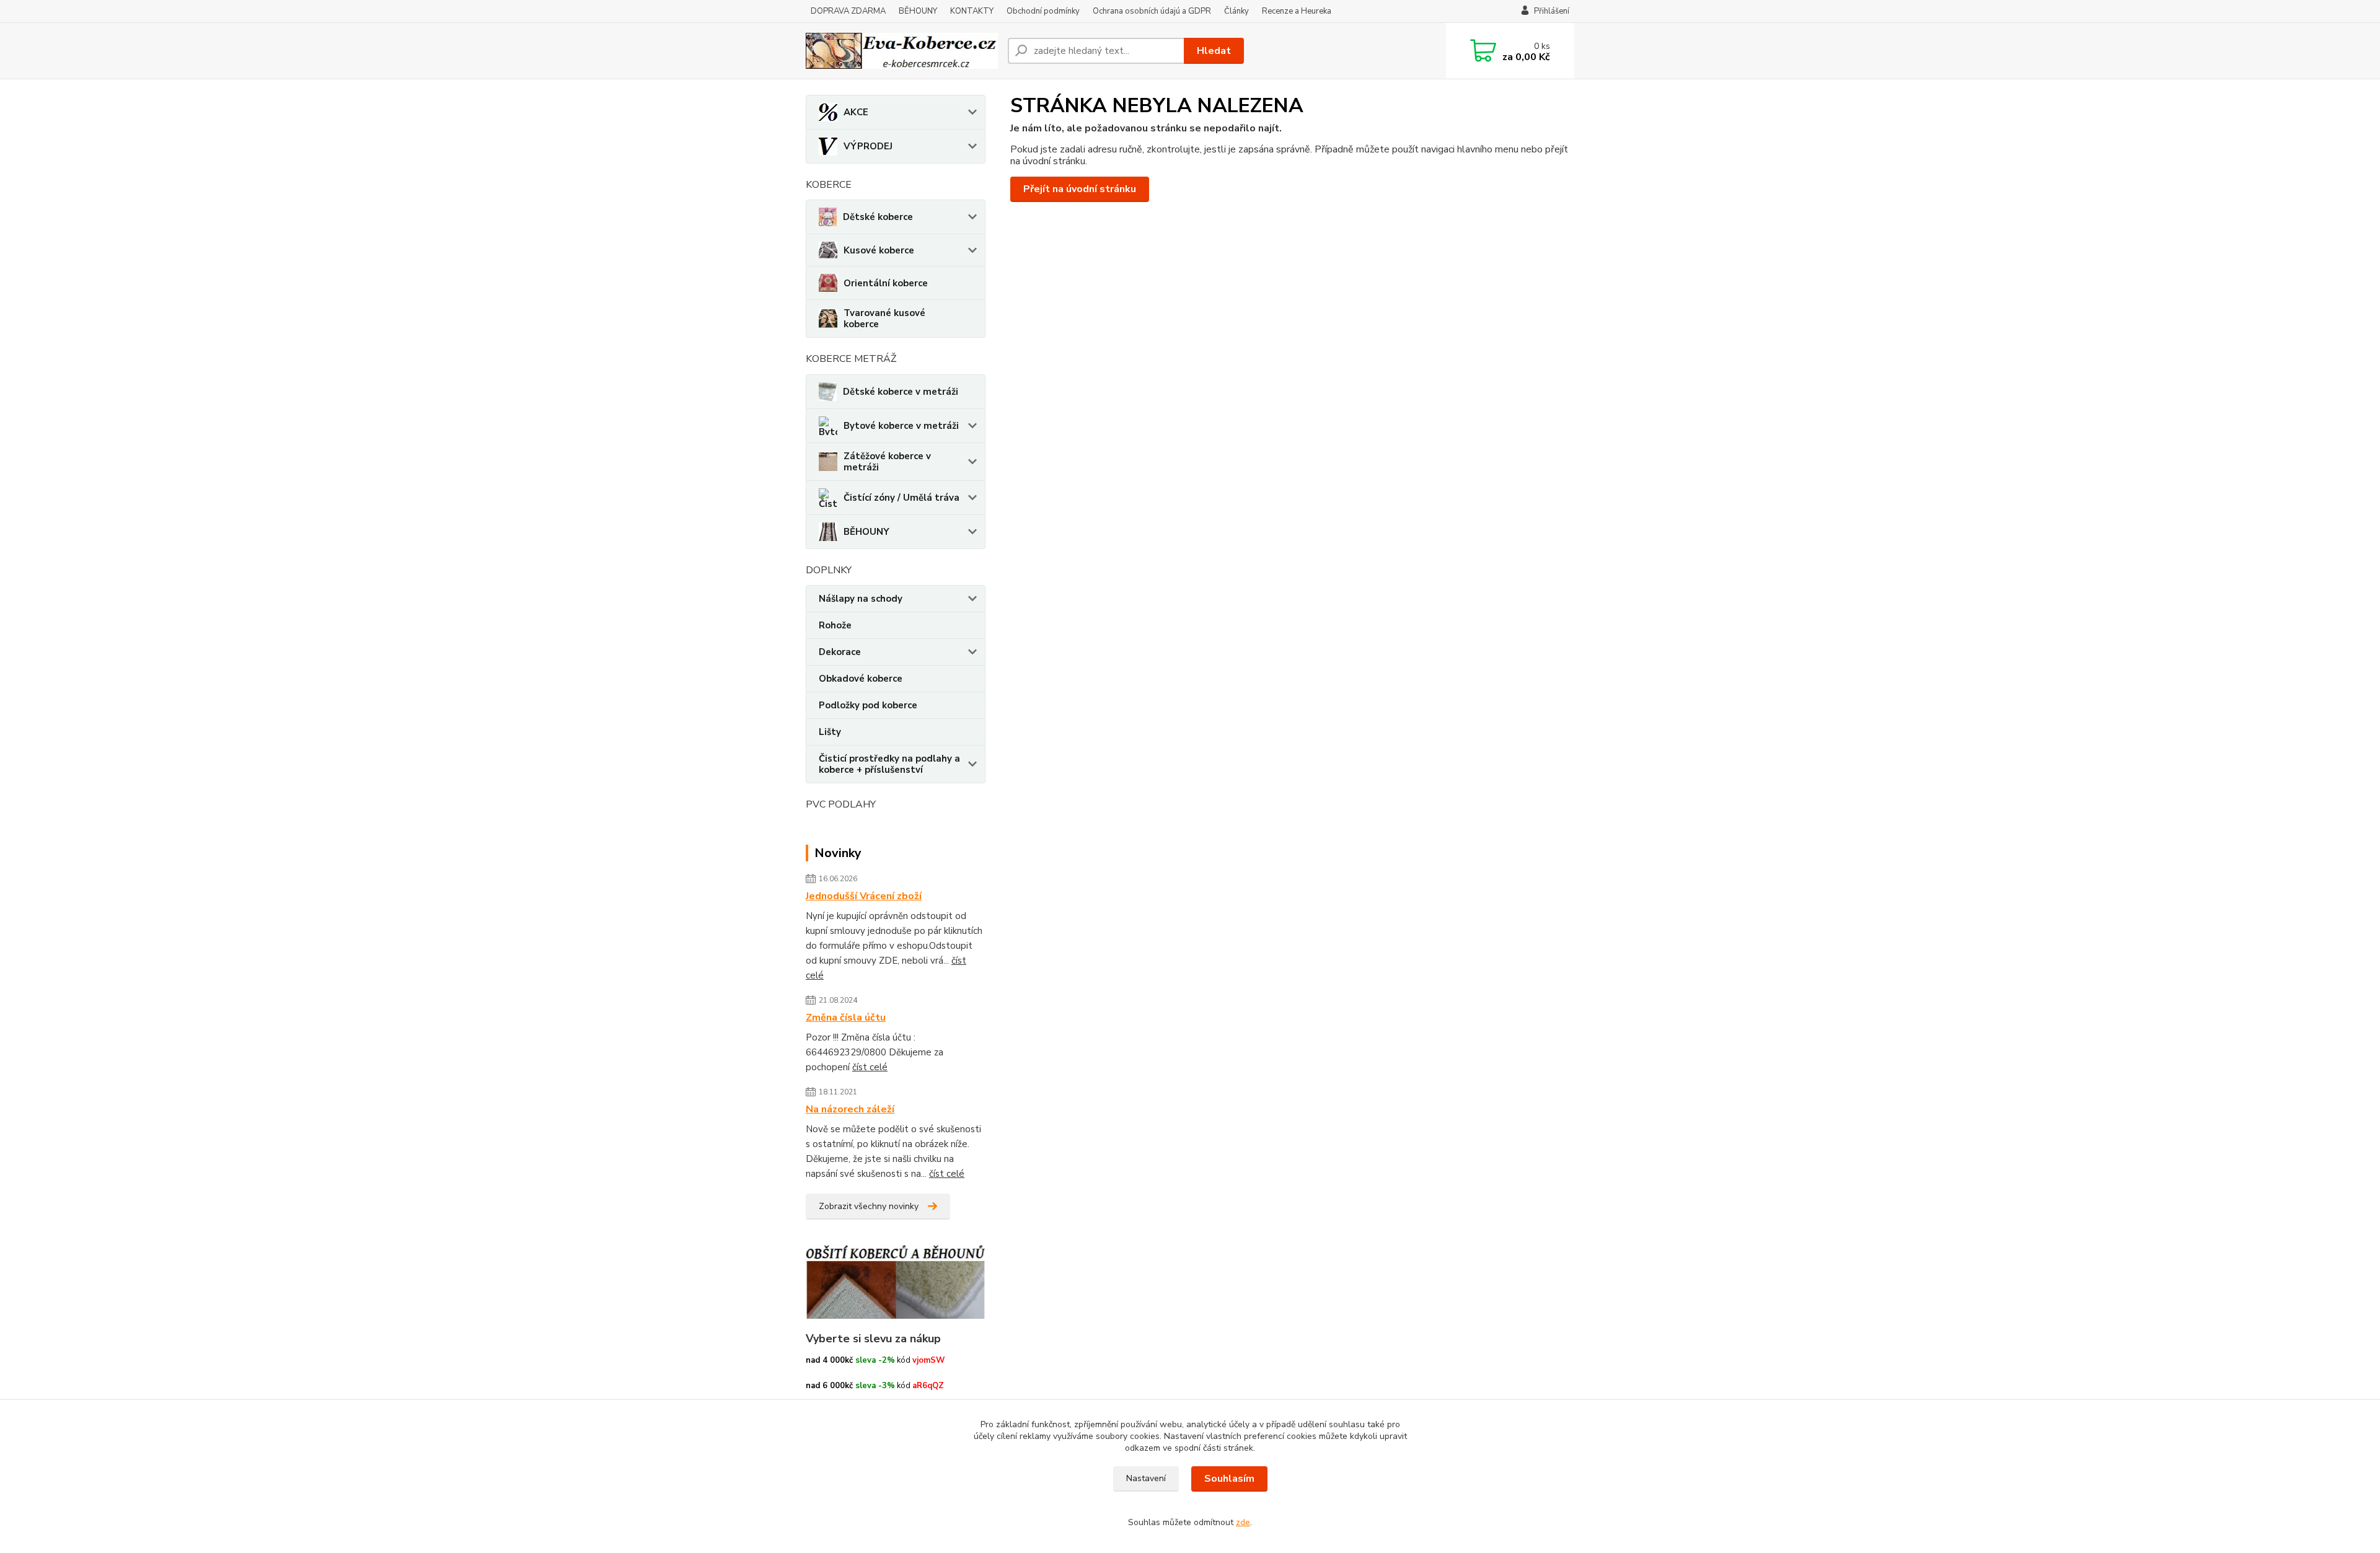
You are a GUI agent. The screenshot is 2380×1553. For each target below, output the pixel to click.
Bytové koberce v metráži (901, 426)
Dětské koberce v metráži (901, 392)
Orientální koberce (886, 283)
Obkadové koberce (861, 679)
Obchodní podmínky (1043, 11)
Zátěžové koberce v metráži (887, 462)
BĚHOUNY (918, 11)
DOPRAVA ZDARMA (848, 11)
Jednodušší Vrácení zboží (864, 896)
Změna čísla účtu (846, 1018)
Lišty (830, 732)
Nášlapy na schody (861, 599)
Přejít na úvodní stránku (1080, 189)
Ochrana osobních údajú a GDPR (1152, 11)
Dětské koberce (878, 217)
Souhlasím (1229, 1479)
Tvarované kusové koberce (884, 319)
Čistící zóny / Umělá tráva (901, 498)
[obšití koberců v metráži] (896, 1281)
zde (1243, 1522)
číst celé (870, 1067)
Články (1236, 11)
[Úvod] (902, 51)
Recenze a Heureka (1297, 11)
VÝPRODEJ (868, 146)
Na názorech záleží (850, 1109)
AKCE (856, 112)
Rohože (835, 625)
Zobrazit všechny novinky (869, 1206)
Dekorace (840, 652)
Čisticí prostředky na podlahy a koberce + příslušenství (889, 764)
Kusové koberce (879, 250)
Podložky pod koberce (868, 705)
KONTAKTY (972, 11)
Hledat (1214, 51)
